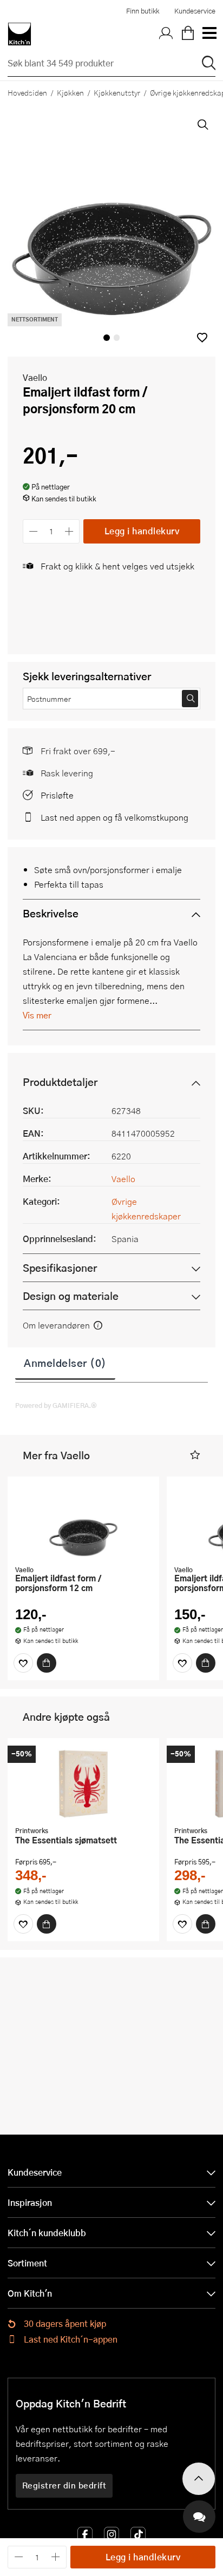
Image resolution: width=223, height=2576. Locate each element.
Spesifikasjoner (60, 1268)
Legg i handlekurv (142, 531)
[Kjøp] (47, 1663)
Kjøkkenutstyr (117, 92)
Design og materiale (71, 1296)
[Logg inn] (166, 34)
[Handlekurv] (188, 34)
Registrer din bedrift (64, 2485)
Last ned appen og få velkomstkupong (114, 817)
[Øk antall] (70, 531)
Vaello (35, 377)
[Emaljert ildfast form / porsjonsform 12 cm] (83, 1522)
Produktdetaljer (60, 1082)
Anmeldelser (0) (65, 1363)
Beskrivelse (51, 913)
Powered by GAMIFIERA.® (56, 1405)
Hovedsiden (27, 92)
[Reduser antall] (33, 531)
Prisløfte (57, 795)
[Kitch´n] (19, 34)
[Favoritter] (23, 1663)
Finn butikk (143, 11)
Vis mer (37, 1015)
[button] (202, 337)
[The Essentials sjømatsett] (83, 1783)
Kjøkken (70, 92)
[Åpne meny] (209, 34)
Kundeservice (195, 11)
